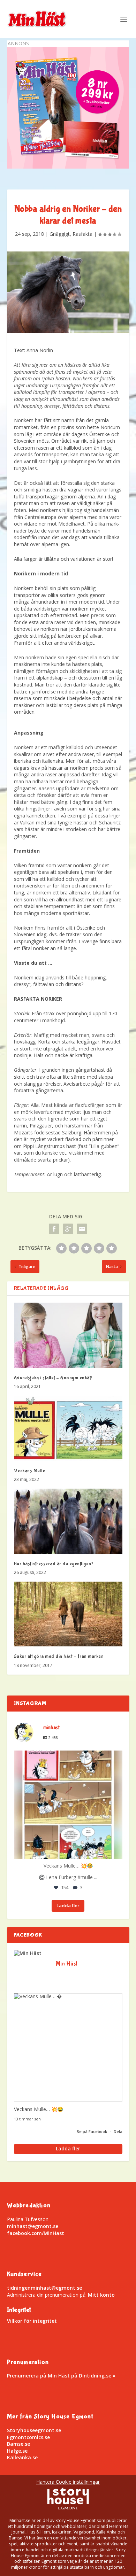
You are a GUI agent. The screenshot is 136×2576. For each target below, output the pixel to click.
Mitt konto (101, 2295)
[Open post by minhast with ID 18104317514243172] (68, 1805)
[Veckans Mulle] (68, 1428)
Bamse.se (18, 2444)
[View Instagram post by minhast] (115, 1850)
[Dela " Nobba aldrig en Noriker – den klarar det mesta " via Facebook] (54, 1229)
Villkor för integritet (32, 2321)
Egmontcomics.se (28, 2437)
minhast (67, 1758)
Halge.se (17, 2451)
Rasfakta (82, 234)
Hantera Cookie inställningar (68, 2482)
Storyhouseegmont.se (34, 2430)
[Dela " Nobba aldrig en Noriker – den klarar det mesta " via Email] (82, 1229)
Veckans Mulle (30, 1471)
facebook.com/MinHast (36, 2233)
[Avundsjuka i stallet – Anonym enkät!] (68, 1335)
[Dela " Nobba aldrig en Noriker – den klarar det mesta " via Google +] (68, 1229)
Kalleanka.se (22, 2457)
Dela (118, 2131)
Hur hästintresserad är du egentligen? (54, 1564)
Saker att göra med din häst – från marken (59, 1656)
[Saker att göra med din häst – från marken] (68, 1614)
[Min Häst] (28, 1953)
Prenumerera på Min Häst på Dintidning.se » (61, 2376)
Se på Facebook (92, 2131)
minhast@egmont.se (33, 2226)
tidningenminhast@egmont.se (44, 2288)
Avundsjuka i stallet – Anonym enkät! (53, 1378)
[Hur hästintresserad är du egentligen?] (68, 1521)
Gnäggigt (60, 234)
